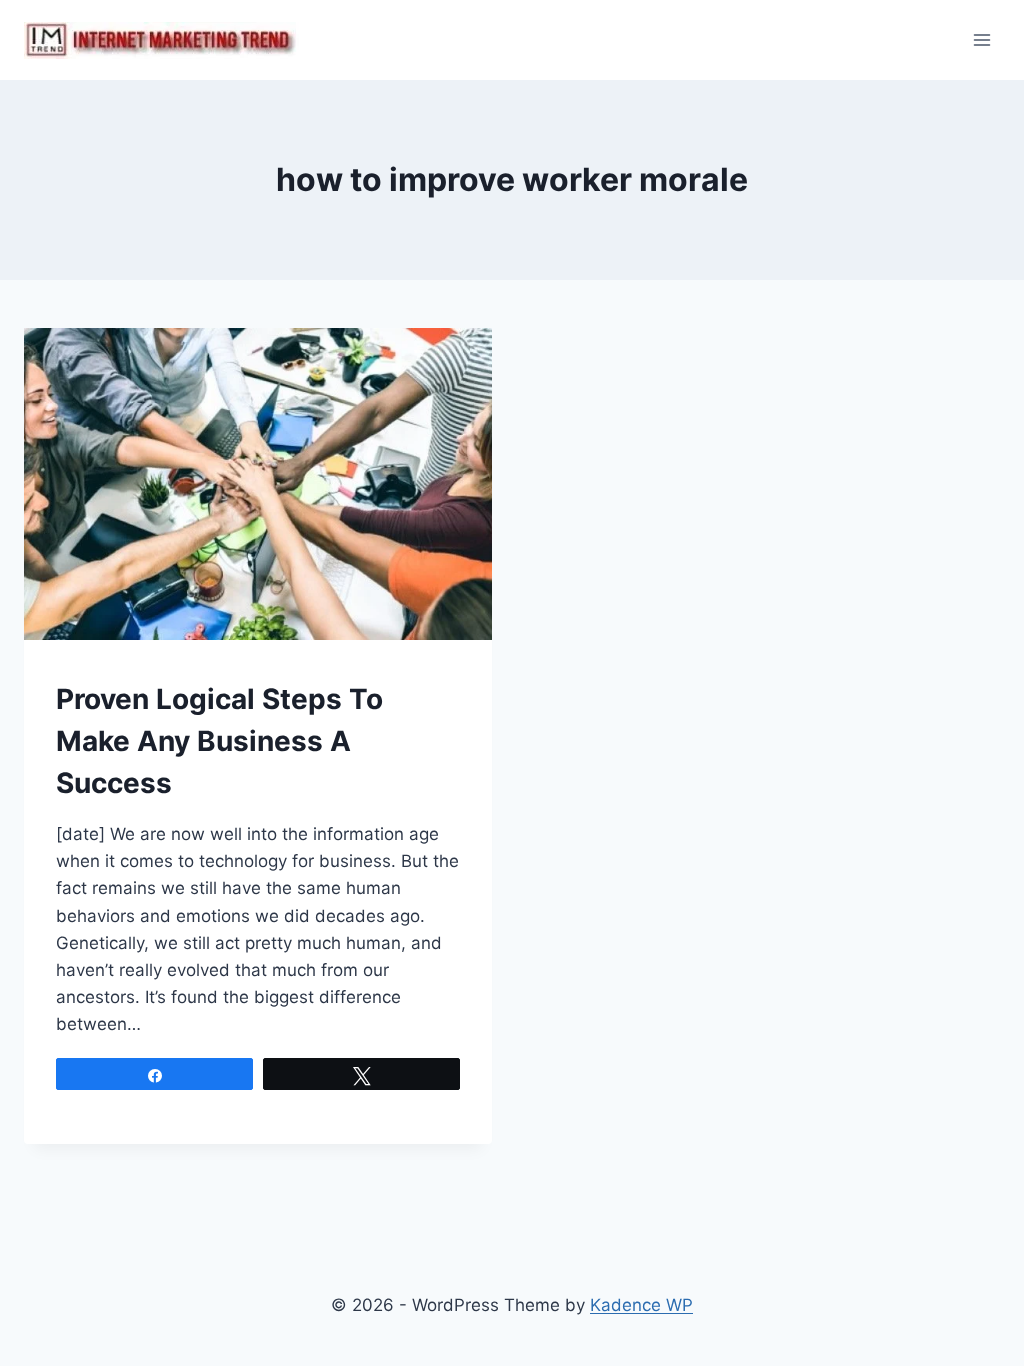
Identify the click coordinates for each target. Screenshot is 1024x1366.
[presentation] (258, 484)
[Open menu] (981, 39)
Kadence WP (641, 1305)
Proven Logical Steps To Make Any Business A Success (219, 741)
